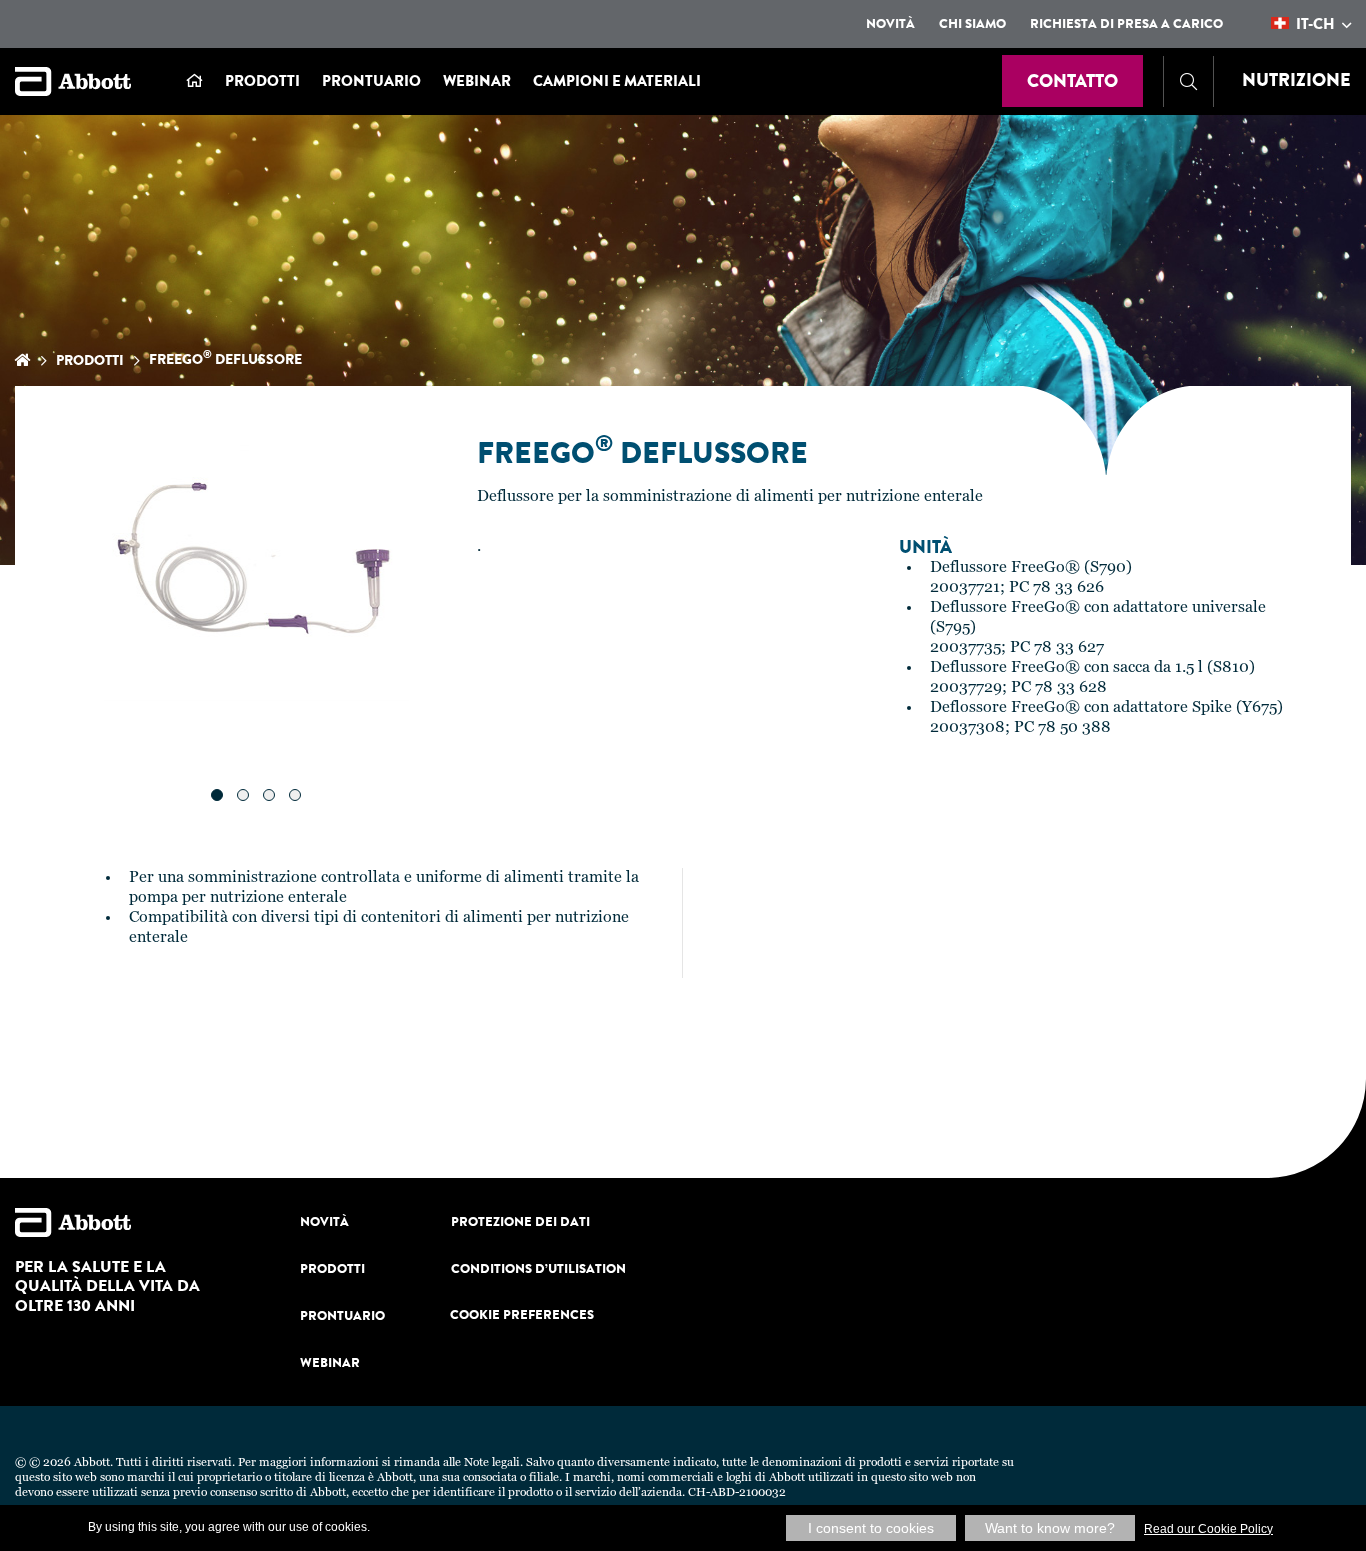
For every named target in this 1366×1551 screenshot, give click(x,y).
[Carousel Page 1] (217, 795)
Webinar (477, 81)
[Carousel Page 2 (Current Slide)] (243, 795)
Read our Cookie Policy (1208, 1529)
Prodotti (262, 81)
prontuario (371, 81)
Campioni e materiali (617, 81)
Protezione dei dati (520, 1221)
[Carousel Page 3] (269, 795)
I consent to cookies (871, 1528)
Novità (890, 23)
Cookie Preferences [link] (522, 1314)
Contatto (1072, 81)
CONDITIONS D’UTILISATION (538, 1268)
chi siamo (972, 23)
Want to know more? (1050, 1528)
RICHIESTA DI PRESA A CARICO (1126, 23)
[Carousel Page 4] (295, 795)
